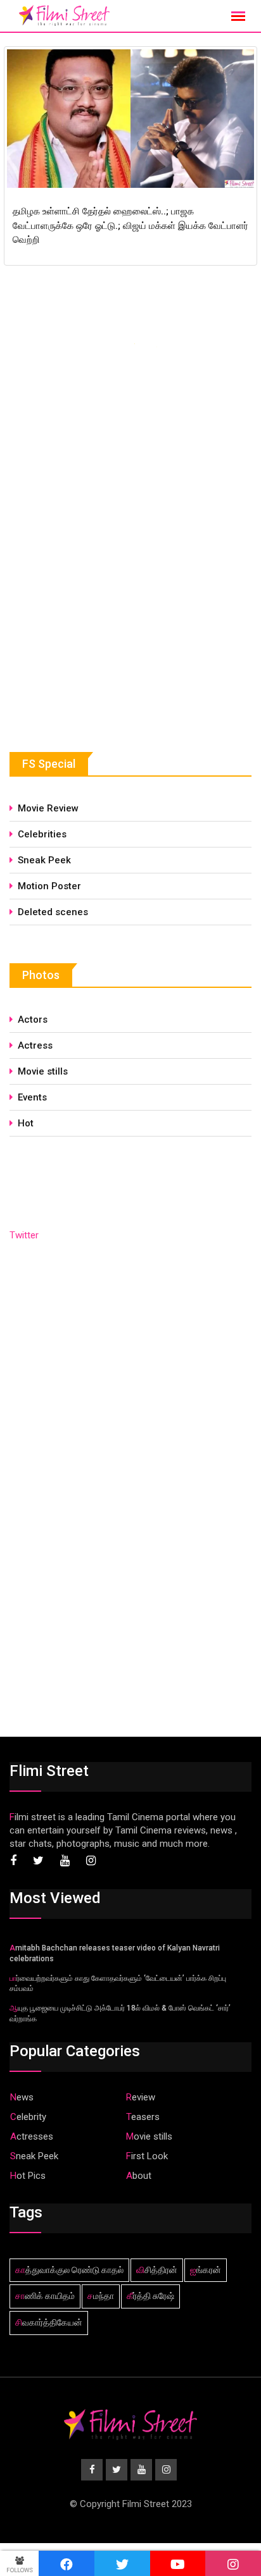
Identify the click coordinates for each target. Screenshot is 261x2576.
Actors (33, 1020)
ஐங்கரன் (206, 2270)
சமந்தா (101, 2296)
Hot (26, 1123)
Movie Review (48, 808)
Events (32, 1097)
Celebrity (28, 2117)
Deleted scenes (53, 912)
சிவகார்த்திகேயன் (49, 2322)
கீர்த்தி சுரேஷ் (150, 2296)
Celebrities (42, 834)
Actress (35, 1045)
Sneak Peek (44, 860)
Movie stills (43, 1071)
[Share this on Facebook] (67, 2563)
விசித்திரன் (157, 2270)
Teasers (143, 2117)
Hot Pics (28, 2176)
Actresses (32, 2136)
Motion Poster (49, 886)
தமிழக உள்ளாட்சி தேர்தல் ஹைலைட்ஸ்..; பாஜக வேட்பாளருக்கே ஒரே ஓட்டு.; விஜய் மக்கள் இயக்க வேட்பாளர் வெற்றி (130, 225)
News (22, 2097)
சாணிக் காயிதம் (45, 2296)
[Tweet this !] (122, 2563)
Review (141, 2097)
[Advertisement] (105, 618)
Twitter (24, 1235)
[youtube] (178, 2563)
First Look (147, 2156)
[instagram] (233, 2563)
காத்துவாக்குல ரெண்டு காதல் (69, 2270)
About (139, 2176)
